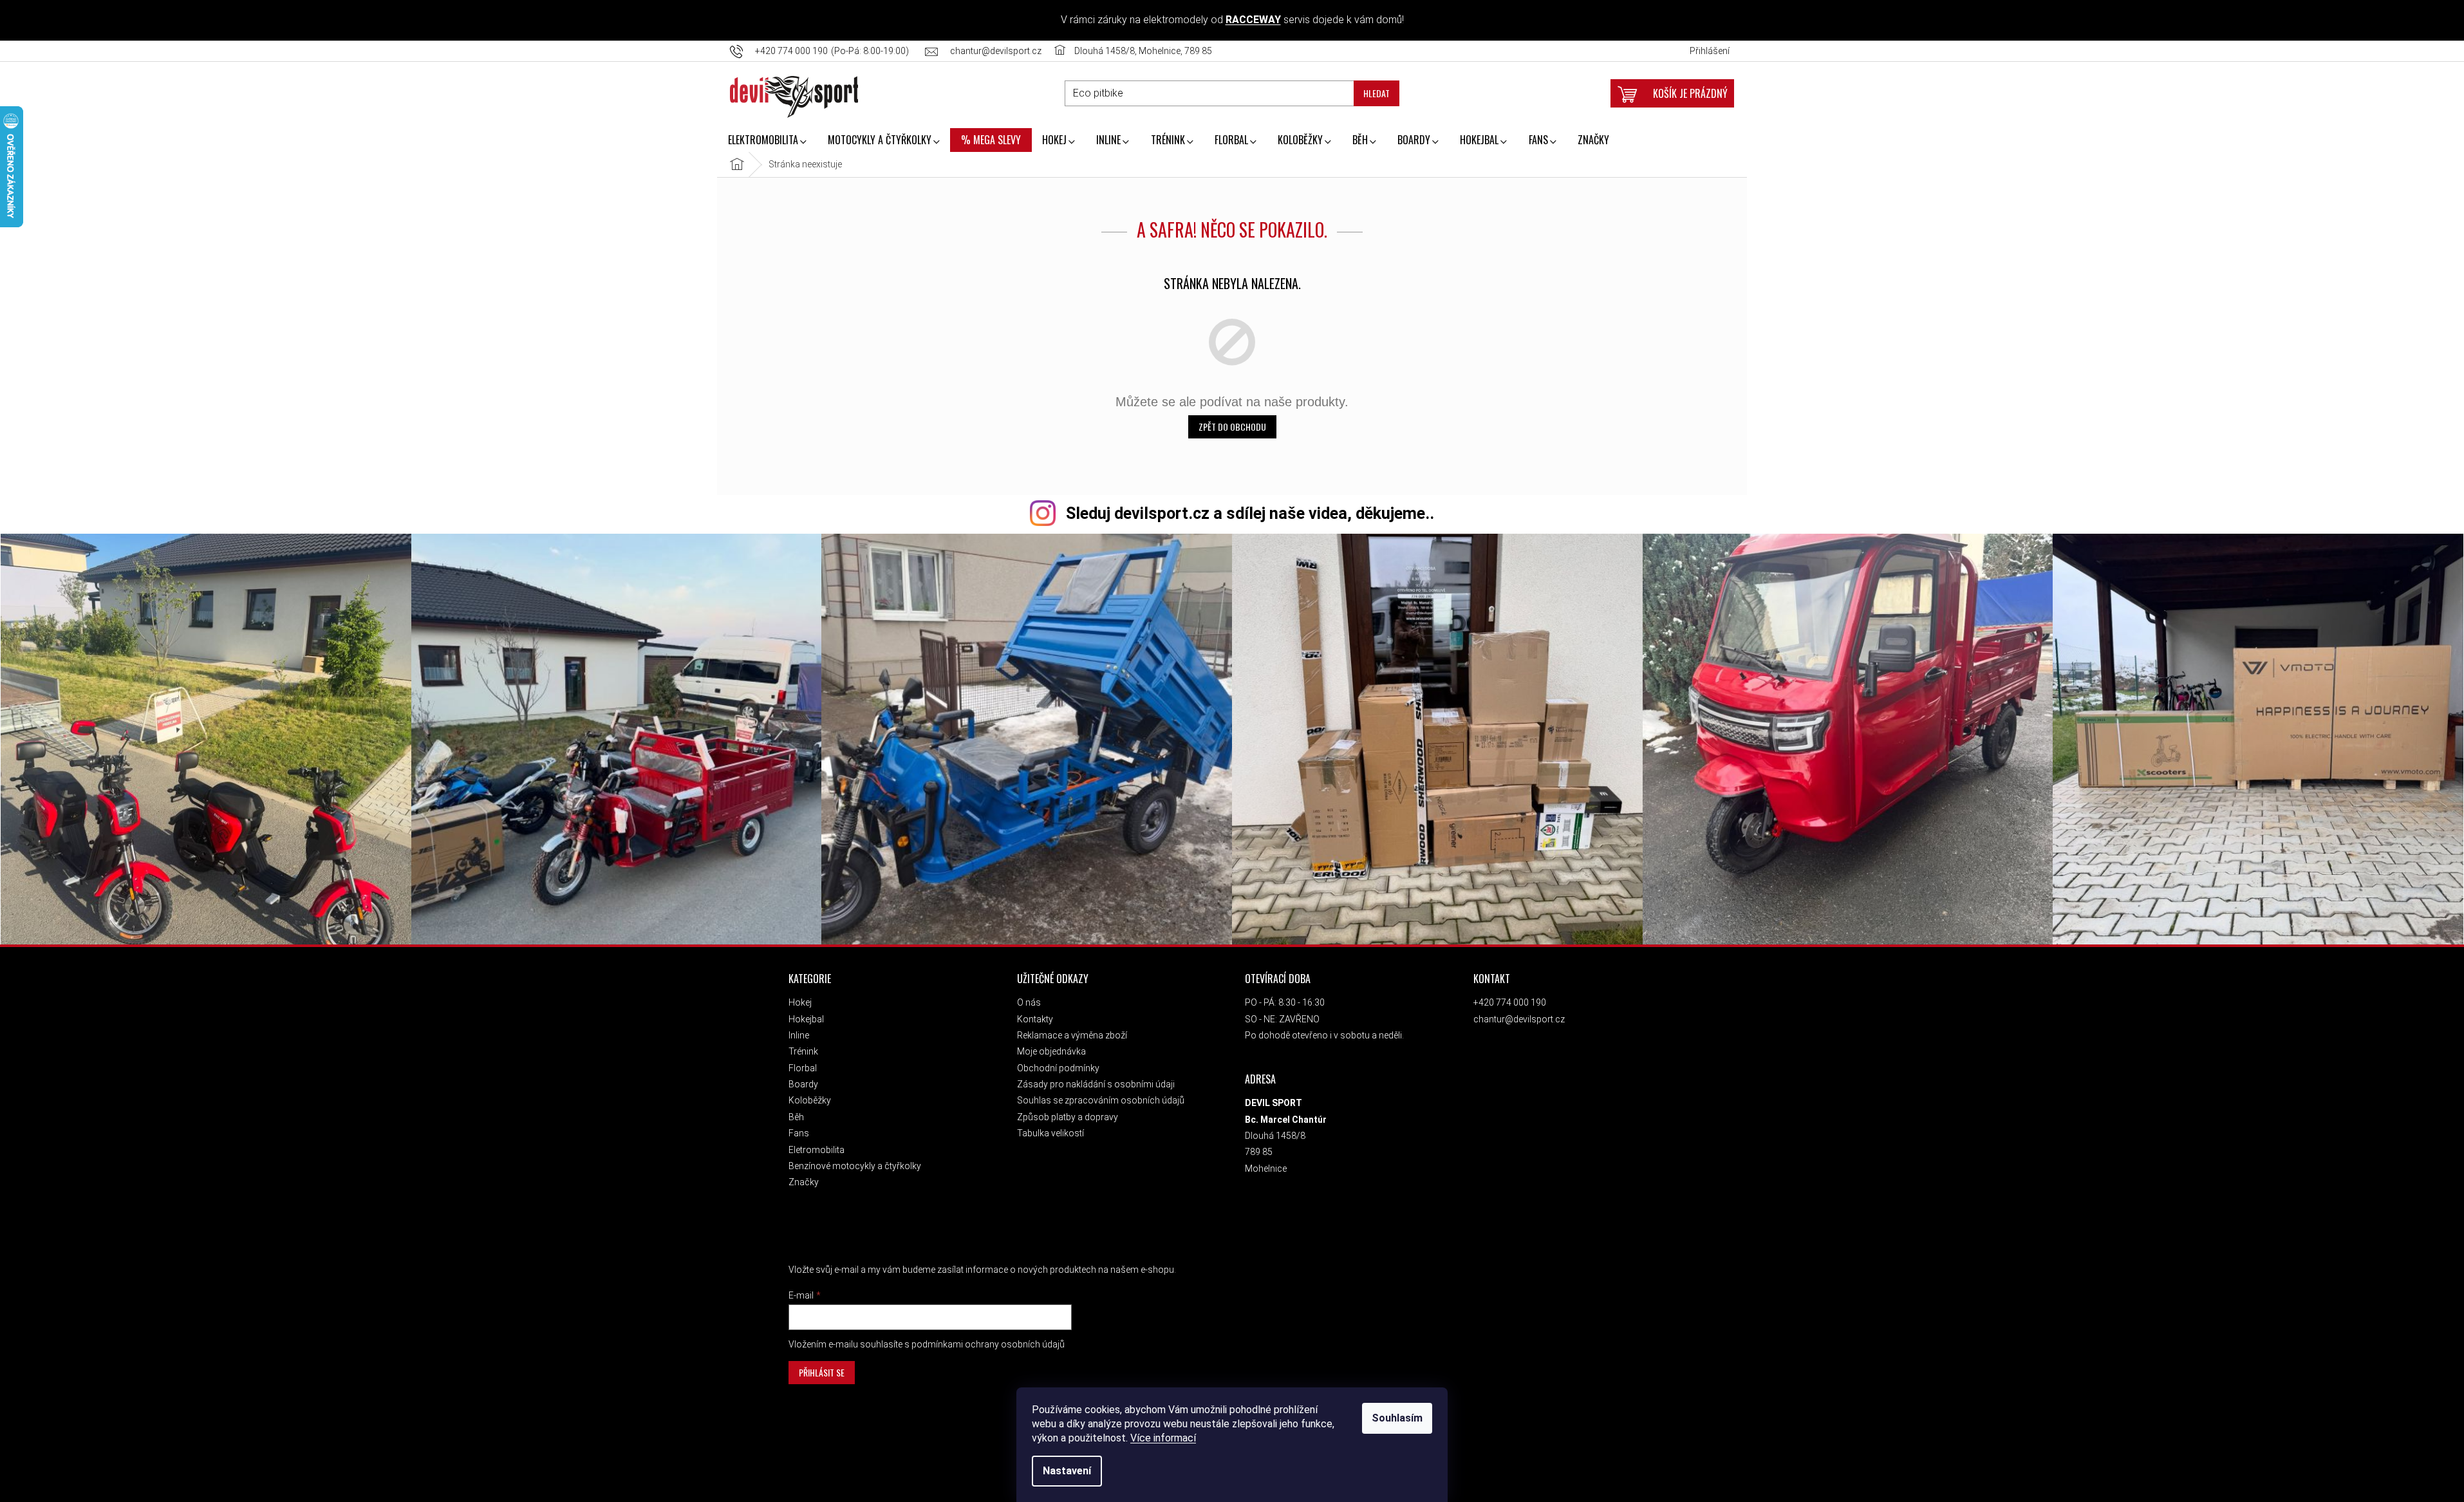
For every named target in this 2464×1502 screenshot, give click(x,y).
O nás (1029, 1002)
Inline (799, 1035)
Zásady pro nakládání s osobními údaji (1096, 1084)
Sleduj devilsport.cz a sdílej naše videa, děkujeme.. (1250, 513)
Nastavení (1067, 1471)
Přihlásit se (822, 1372)
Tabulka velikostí (1050, 1133)
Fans (799, 1133)
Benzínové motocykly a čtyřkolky (855, 1166)
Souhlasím (1397, 1418)
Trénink (803, 1051)
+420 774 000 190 (1510, 1002)
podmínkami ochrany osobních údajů (988, 1344)
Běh (796, 1117)
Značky (804, 1182)
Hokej (800, 1002)
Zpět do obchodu (1232, 427)
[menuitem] (767, 141)
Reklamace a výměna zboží (1072, 1035)
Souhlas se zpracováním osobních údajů (1101, 1100)
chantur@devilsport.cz (1519, 1019)
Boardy (803, 1084)
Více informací (1163, 1438)
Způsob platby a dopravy (1068, 1117)
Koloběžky (810, 1100)
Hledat (1377, 93)
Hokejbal (806, 1019)
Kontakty (1035, 1019)
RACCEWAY (1253, 20)
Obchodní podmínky (1058, 1068)
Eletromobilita (817, 1150)
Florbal (803, 1068)
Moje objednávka (1051, 1051)
